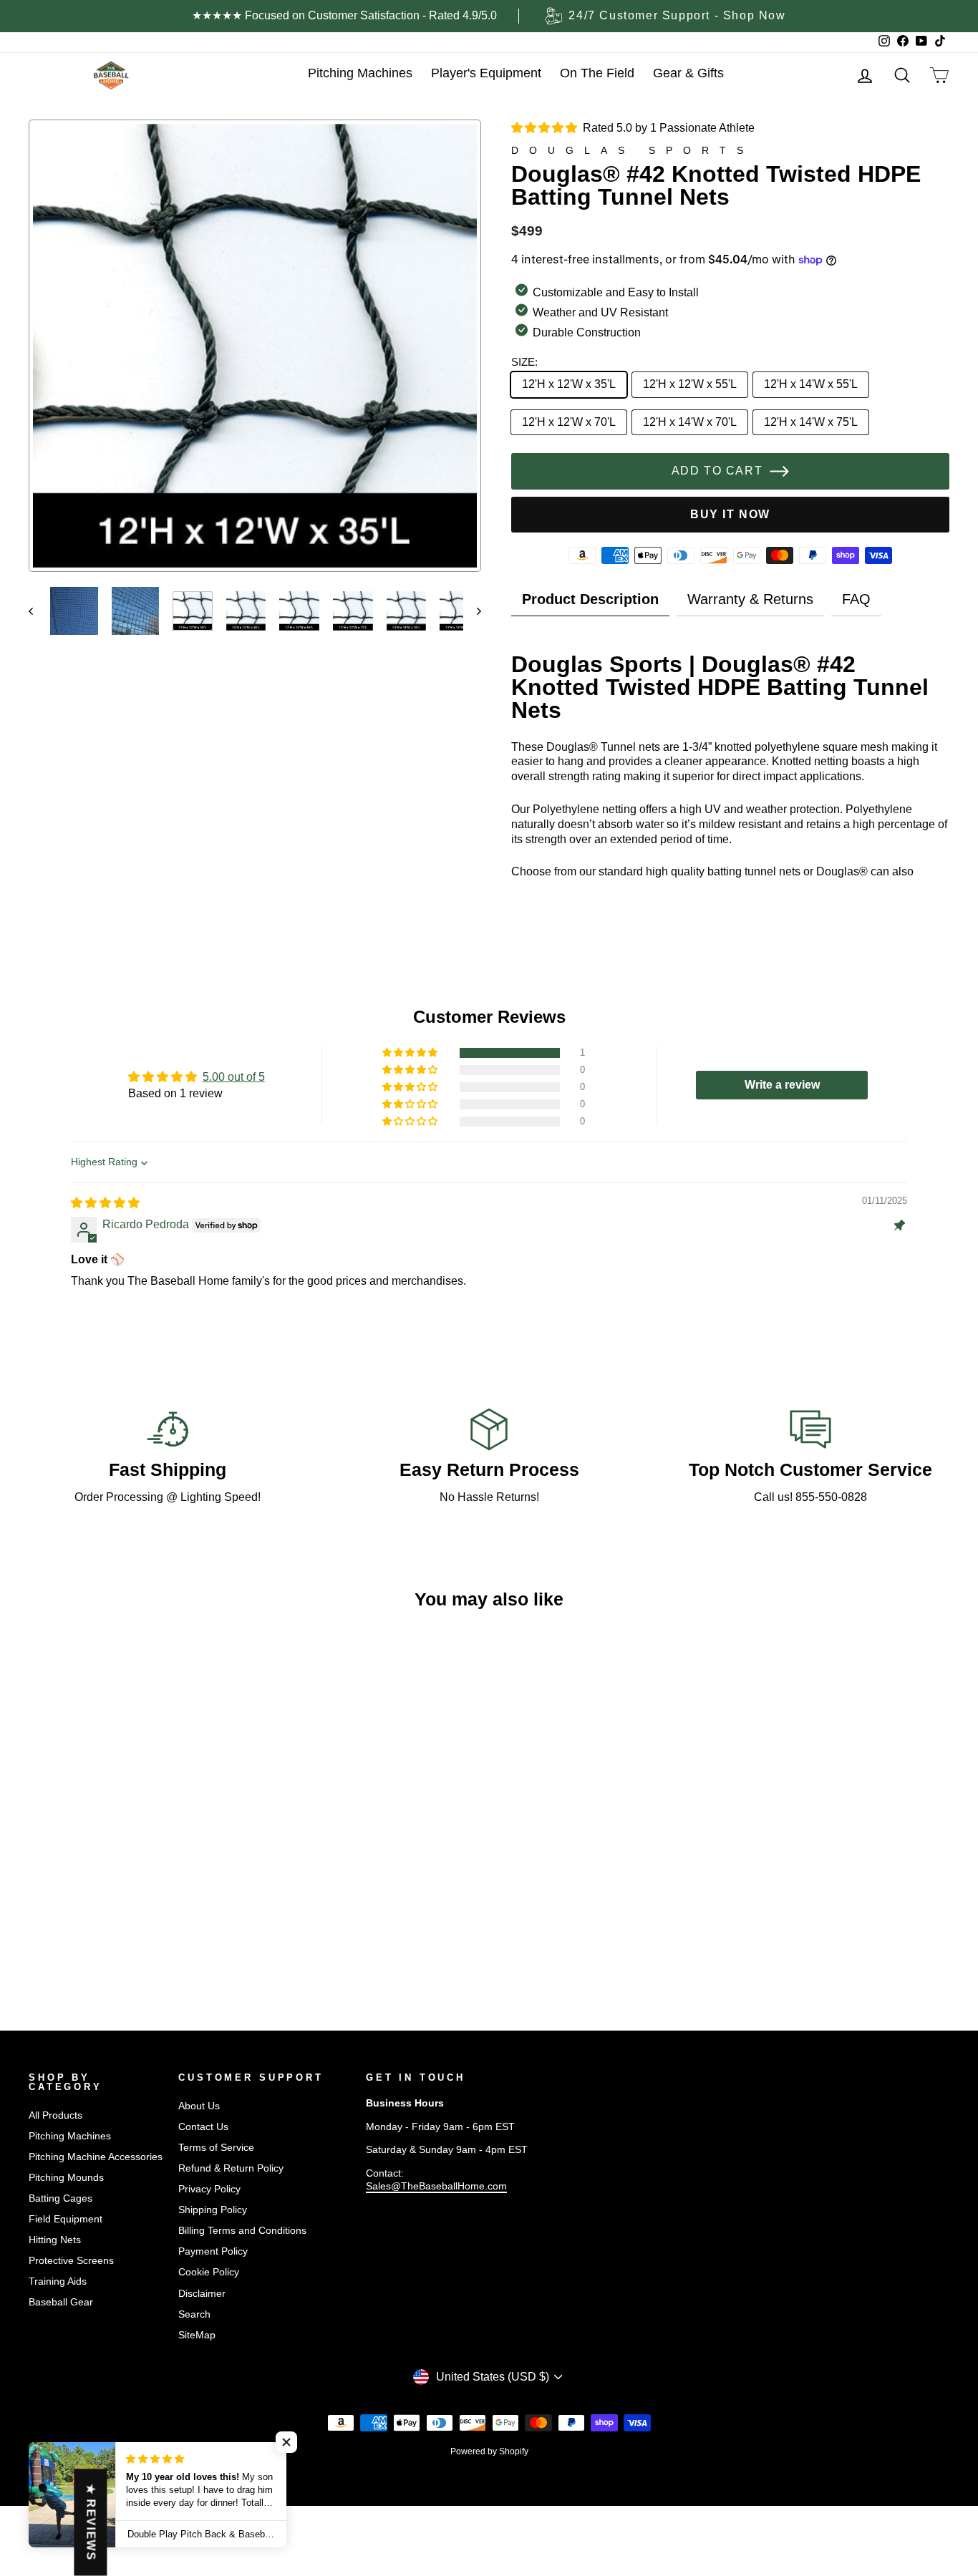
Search (194, 2314)
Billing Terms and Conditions (242, 2231)
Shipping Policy (213, 2210)
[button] (411, 1053)
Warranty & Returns (750, 599)
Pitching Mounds (66, 2178)
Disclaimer (202, 2294)
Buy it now (730, 514)
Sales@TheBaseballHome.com (436, 2186)
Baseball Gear (61, 2302)
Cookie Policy (209, 2272)
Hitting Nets (55, 2240)
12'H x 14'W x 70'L (690, 422)
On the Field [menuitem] (597, 73)
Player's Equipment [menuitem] (486, 73)
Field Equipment (66, 2219)
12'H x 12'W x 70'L (569, 422)
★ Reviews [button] (91, 2522)
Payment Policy (213, 2251)
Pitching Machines (70, 2136)
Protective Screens (71, 2261)
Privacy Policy (209, 2189)
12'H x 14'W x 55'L (811, 384)
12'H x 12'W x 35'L (569, 384)
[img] (105, 1203)
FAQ (856, 599)
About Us (199, 2106)
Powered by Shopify (489, 2451)
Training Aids (58, 2281)
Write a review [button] (782, 1085)
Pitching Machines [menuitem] (360, 73)
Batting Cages (60, 2198)
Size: (524, 362)
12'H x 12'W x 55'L (690, 384)
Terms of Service (216, 2148)
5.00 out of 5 (234, 1077)
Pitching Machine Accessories (96, 2157)
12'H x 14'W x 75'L (811, 422)
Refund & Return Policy (231, 2168)
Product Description (590, 599)
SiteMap (197, 2335)
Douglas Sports (633, 150)
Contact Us (203, 2127)
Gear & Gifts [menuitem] (688, 73)
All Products (55, 2115)
